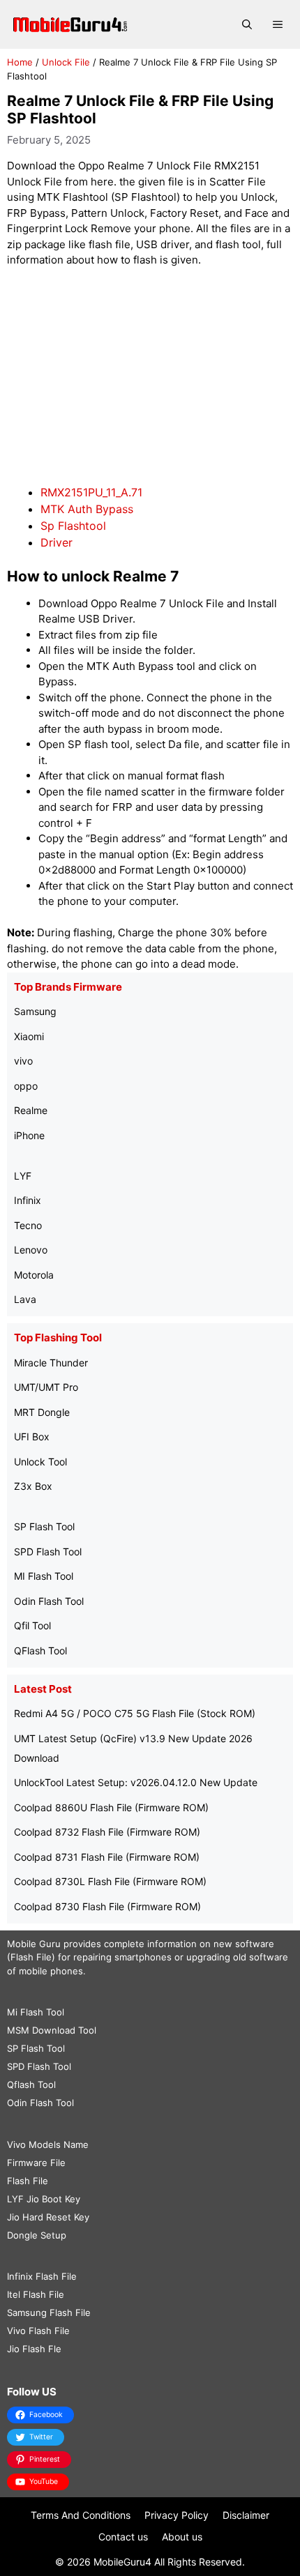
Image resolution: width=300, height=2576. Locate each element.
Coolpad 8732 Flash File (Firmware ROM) (107, 1832)
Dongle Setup (37, 2235)
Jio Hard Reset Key (48, 2217)
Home (20, 62)
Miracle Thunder (51, 1363)
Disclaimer (246, 2515)
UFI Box (32, 1436)
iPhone (29, 1135)
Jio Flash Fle (34, 2349)
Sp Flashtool (73, 526)
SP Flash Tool (44, 1526)
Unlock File (66, 62)
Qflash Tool (31, 2085)
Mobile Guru (34, 1944)
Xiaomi (29, 1036)
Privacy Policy (177, 2515)
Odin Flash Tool (49, 1601)
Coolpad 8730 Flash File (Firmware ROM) (107, 1906)
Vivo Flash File (38, 2331)
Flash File (28, 2181)
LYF (23, 1176)
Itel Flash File (36, 2294)
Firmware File (36, 2163)
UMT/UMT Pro (46, 1387)
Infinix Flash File (42, 2276)
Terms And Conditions (81, 2515)
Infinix (28, 1200)
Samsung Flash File (49, 2312)
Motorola (34, 1275)
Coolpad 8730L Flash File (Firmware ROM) (110, 1881)
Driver (57, 542)
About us (182, 2537)
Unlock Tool (40, 1462)
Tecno (28, 1225)
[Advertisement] (150, 376)
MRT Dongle (42, 1412)
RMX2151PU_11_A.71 (91, 492)
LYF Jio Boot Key (44, 2199)
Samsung (35, 1011)
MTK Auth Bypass (87, 509)
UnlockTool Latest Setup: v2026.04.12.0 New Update (136, 1782)
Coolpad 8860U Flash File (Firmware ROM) (111, 1807)
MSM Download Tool (52, 2030)
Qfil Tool (32, 1625)
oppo (26, 1086)
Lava (25, 1299)
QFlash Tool (40, 1651)
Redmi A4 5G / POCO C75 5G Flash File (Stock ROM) (135, 1713)
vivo (23, 1061)
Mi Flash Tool (36, 2012)
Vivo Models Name (48, 2144)
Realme (31, 1110)
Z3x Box (33, 1486)
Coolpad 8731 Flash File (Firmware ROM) (107, 1857)
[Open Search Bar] (247, 24)
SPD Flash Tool (48, 1552)
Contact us (123, 2537)
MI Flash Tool (44, 1576)
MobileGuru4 (122, 2562)
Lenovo (31, 1250)
